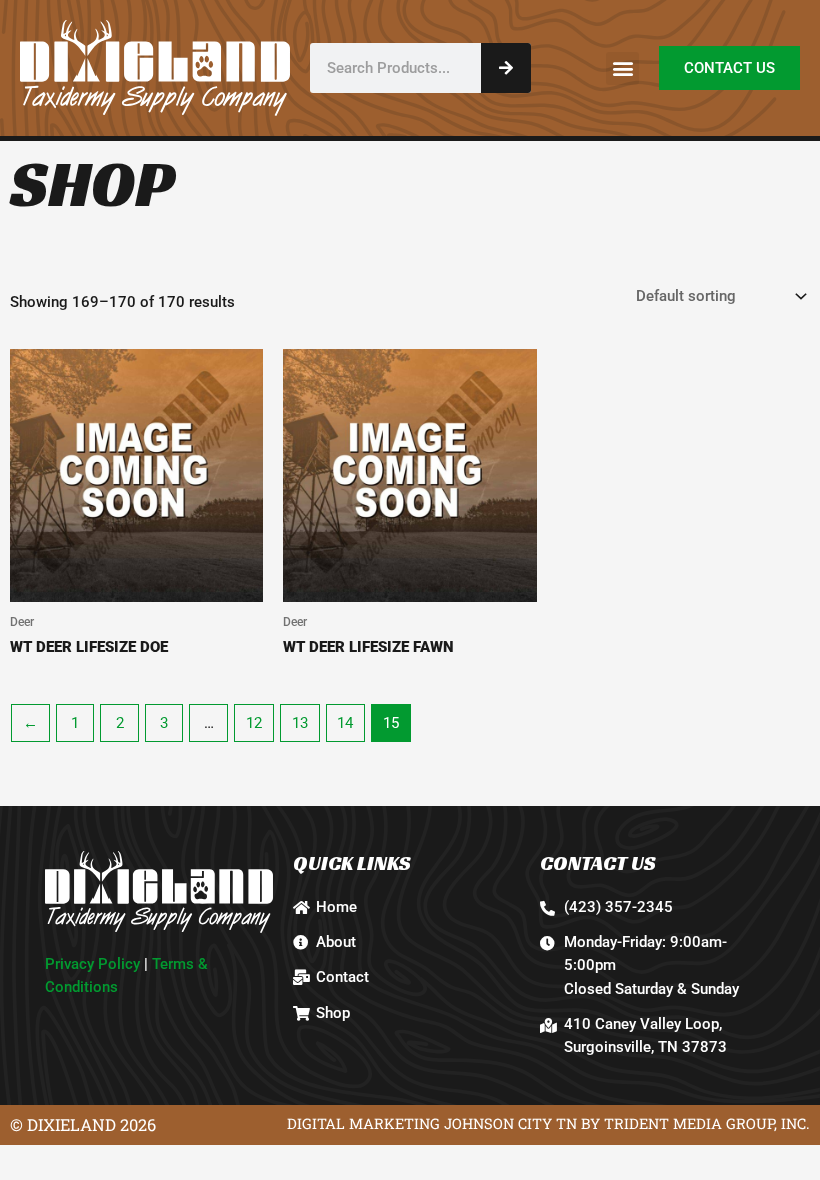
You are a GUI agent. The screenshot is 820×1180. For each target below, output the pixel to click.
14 (345, 723)
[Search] (506, 68)
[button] (622, 68)
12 (254, 723)
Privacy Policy (92, 964)
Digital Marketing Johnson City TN (432, 1123)
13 (300, 723)
